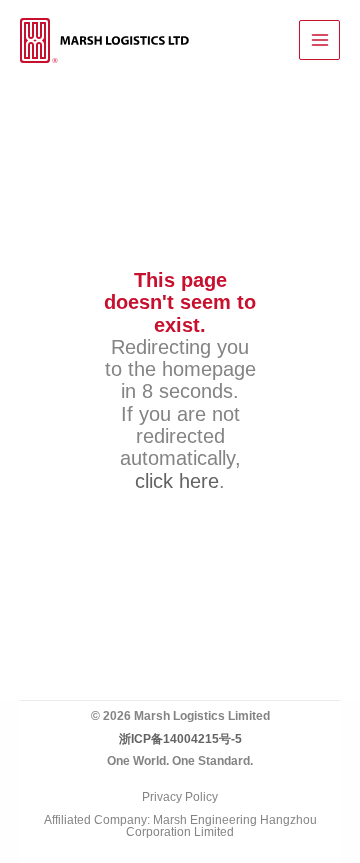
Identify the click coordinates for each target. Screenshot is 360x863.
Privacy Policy (180, 797)
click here (177, 480)
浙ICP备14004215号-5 (180, 739)
